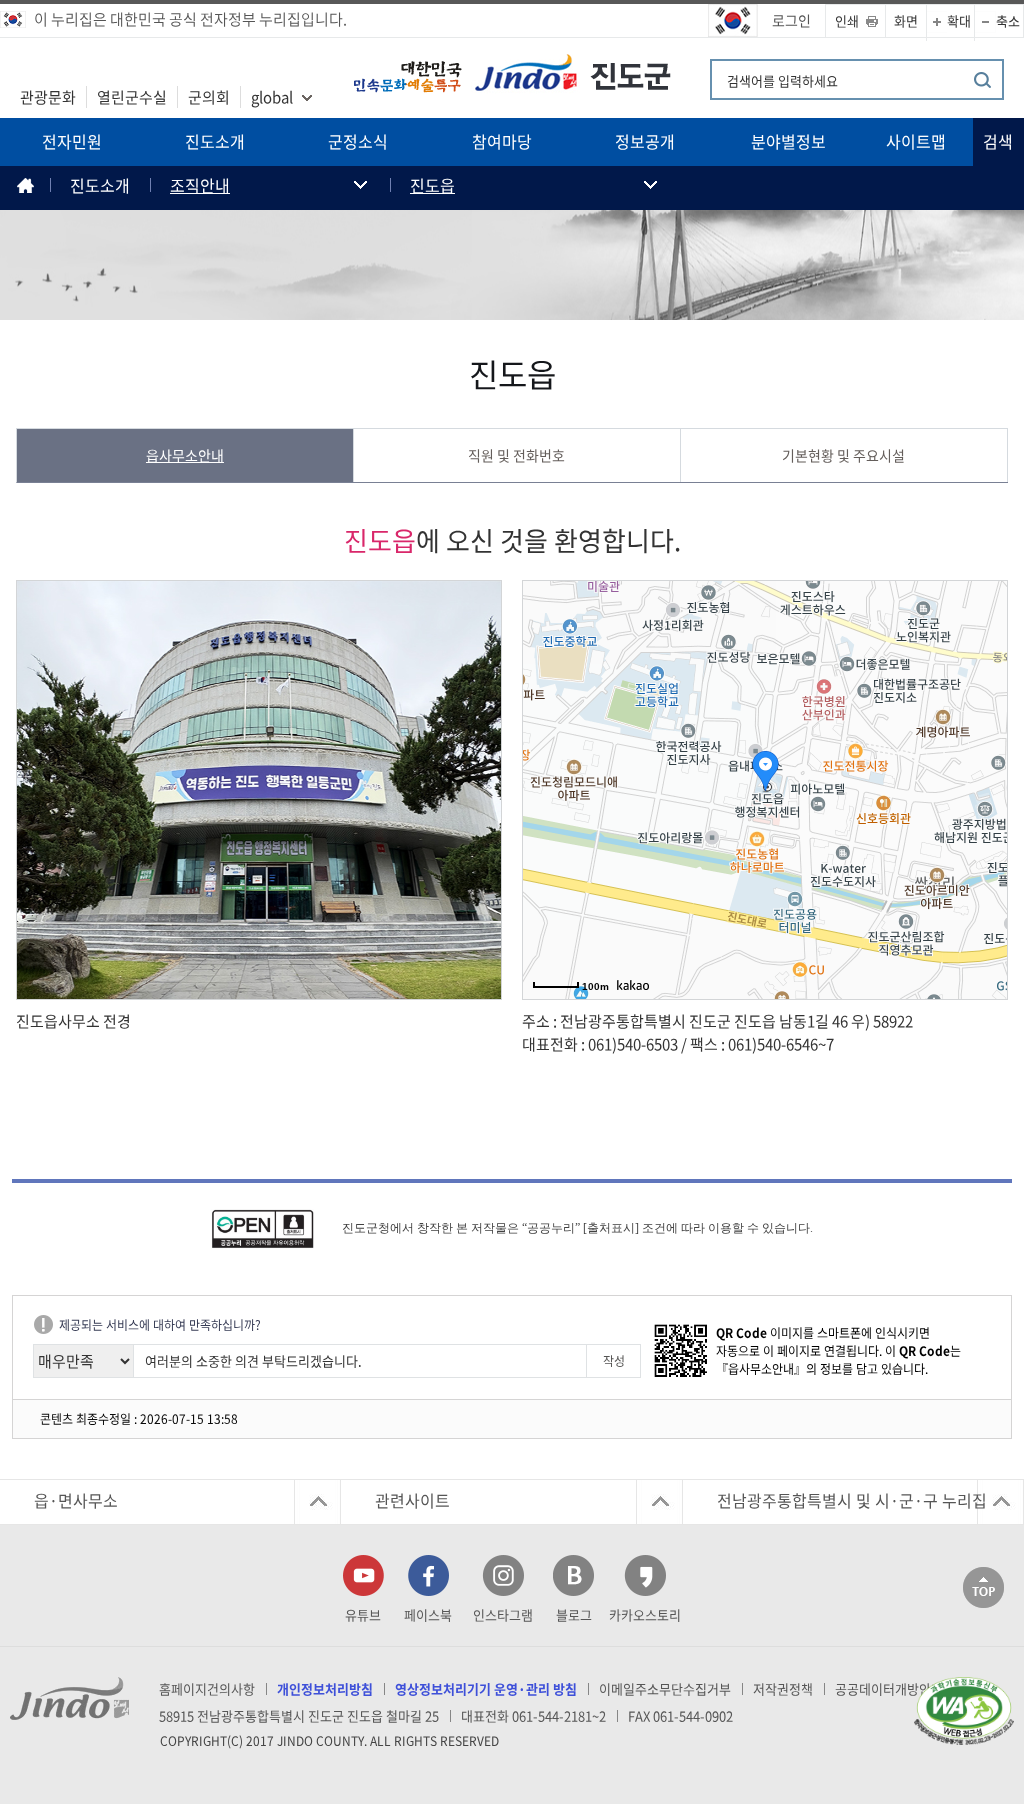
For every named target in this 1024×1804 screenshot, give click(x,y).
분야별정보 (788, 141)
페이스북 (428, 1614)
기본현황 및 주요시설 (843, 455)
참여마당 (502, 141)
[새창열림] (275, 1229)
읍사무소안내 (185, 455)
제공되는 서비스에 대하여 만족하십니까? (160, 1325)
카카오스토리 (645, 1614)
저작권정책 (783, 1688)
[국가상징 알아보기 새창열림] (733, 21)
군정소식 (358, 141)
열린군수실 (132, 97)
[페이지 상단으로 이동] (983, 1585)
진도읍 (432, 185)
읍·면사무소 (76, 1500)
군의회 (209, 97)
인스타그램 (503, 1614)
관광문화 (48, 97)
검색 (998, 141)
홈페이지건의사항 (207, 1688)
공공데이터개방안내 (889, 1688)
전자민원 (72, 141)
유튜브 (363, 1614)
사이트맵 (916, 141)
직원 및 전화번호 (516, 455)
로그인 (791, 20)
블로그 (574, 1614)
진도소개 (215, 141)
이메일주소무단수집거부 (665, 1688)
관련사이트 (412, 1500)
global (272, 97)
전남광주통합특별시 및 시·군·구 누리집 (852, 1500)
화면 (906, 20)
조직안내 (200, 185)
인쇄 (847, 20)
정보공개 (645, 141)
